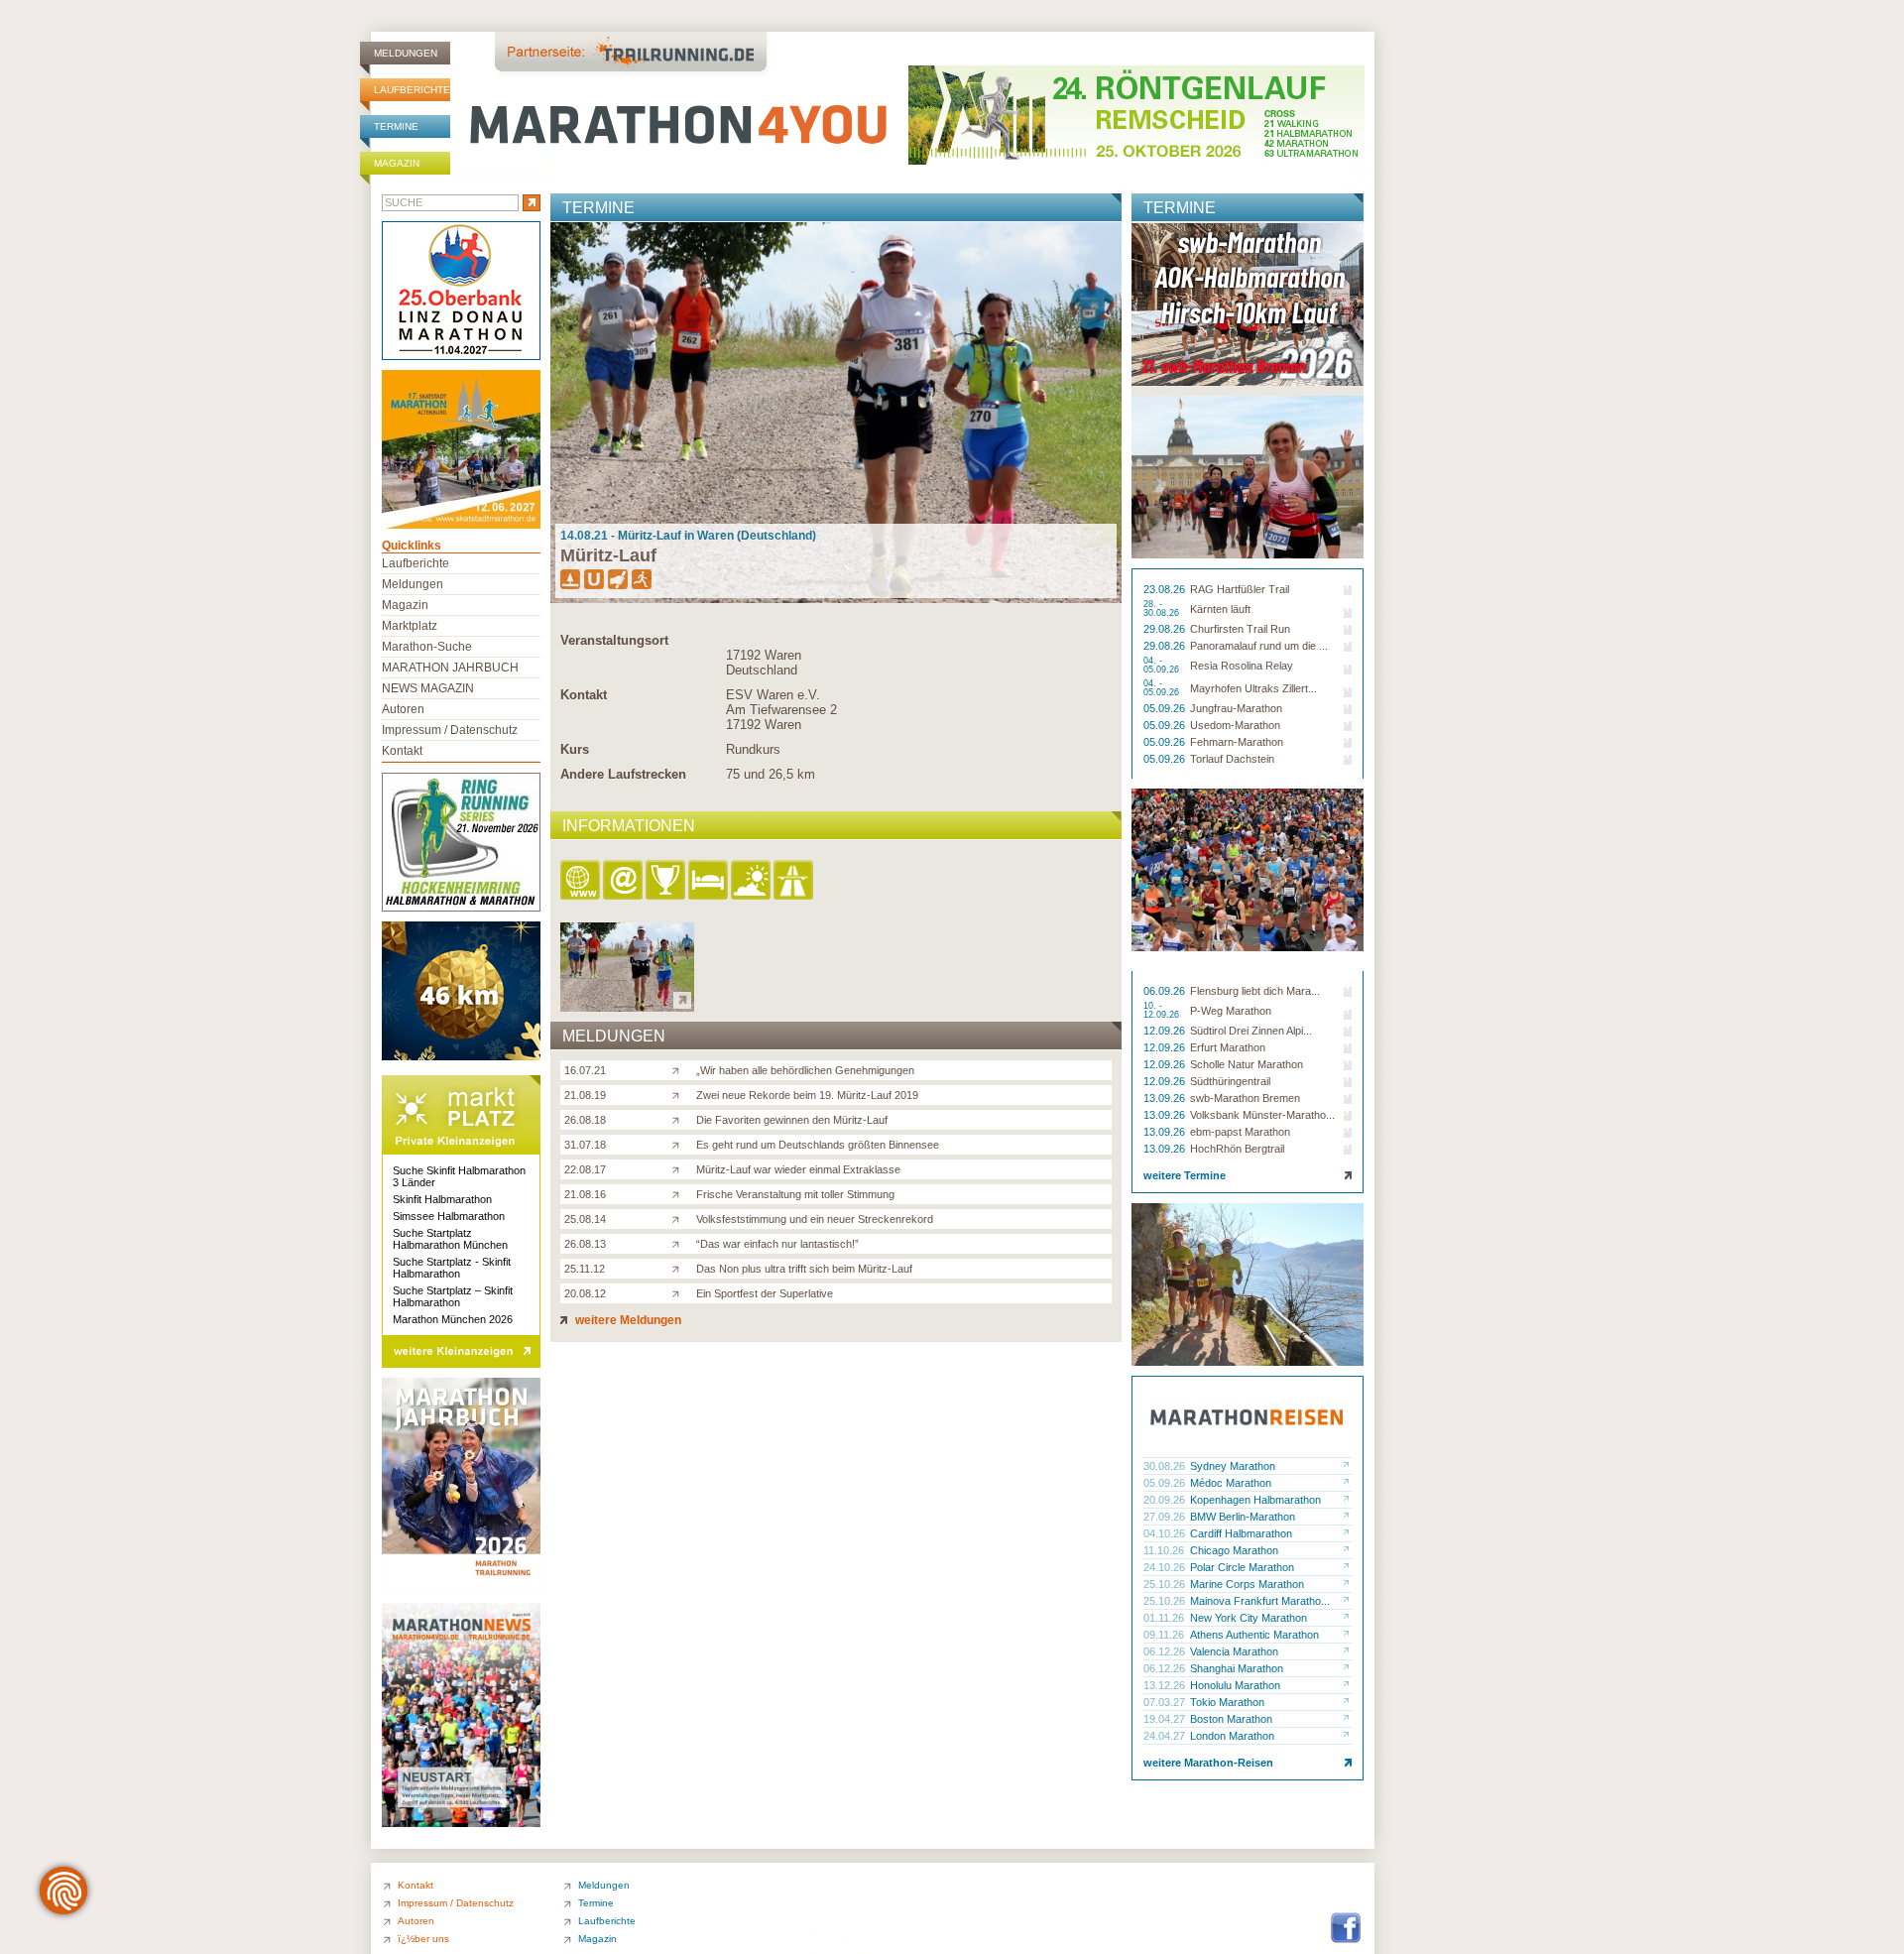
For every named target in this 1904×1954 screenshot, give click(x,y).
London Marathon (1232, 1736)
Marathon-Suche (427, 647)
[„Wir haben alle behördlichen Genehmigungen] (680, 1069)
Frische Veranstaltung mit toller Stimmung (795, 1194)
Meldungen (406, 53)
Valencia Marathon (1234, 1651)
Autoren (403, 709)
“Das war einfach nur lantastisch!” (777, 1244)
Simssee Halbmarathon (449, 1216)
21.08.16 (585, 1194)
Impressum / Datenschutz (450, 730)
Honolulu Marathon (1235, 1685)
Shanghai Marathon (1237, 1668)
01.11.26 (1165, 1618)
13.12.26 (1166, 1685)
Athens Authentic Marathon (1254, 1635)
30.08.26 (1166, 1466)
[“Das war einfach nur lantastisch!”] (680, 1243)
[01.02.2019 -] (627, 1006)
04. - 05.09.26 (1163, 666)
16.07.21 (585, 1070)
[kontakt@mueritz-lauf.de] (624, 881)
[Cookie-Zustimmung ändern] (63, 1891)
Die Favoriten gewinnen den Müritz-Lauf (792, 1120)
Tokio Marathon (1227, 1702)
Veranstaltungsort (614, 640)
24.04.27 (1166, 1736)
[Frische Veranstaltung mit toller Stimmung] (680, 1193)
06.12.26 (1166, 1651)
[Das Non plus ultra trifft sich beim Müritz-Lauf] (680, 1268)
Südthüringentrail (1230, 1081)
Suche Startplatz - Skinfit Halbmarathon (452, 1268)
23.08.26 (1166, 589)
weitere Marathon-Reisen (1208, 1763)
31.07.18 (585, 1145)
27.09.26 (1166, 1517)
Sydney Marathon (1233, 1466)
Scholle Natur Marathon (1247, 1064)
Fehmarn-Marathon (1237, 742)
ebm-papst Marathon (1240, 1132)
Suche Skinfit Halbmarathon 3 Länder (459, 1176)
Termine (396, 126)
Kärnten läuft (1220, 609)
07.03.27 (1166, 1702)
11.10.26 (1165, 1550)
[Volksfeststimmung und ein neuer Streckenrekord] (680, 1218)
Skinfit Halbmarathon (442, 1199)
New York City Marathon (1249, 1618)
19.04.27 (1166, 1719)
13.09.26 (1166, 1098)
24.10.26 (1166, 1567)
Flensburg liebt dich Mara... (1255, 991)
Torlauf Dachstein (1232, 759)
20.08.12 (585, 1293)
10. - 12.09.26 (1163, 1011)
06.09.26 (1166, 991)
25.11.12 (585, 1269)
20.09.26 (1166, 1500)
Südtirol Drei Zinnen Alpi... (1251, 1031)
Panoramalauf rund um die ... (1259, 646)
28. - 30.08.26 (1163, 609)
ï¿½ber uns (423, 1939)
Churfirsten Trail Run (1240, 629)
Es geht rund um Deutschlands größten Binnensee (818, 1145)
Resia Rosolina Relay (1242, 666)
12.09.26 (1166, 1031)
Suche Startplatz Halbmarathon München (450, 1239)
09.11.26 (1165, 1635)
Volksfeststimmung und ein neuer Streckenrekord (815, 1219)
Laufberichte (412, 90)
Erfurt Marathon (1228, 1047)
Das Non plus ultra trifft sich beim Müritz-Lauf (804, 1269)
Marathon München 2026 (453, 1319)
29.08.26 (1166, 629)
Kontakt (584, 695)
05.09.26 (1166, 708)
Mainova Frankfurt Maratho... (1260, 1601)
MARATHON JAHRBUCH (450, 668)
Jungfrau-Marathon (1236, 708)
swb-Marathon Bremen (1245, 1098)
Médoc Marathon (1231, 1483)
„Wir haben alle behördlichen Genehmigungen (805, 1070)
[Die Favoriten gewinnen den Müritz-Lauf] (680, 1119)
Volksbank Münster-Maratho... (1262, 1115)
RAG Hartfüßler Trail (1240, 589)
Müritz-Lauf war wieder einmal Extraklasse (798, 1169)
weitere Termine (1185, 1175)
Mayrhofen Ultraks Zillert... (1253, 688)
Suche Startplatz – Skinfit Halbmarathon (453, 1296)
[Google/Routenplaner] (795, 881)
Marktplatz (410, 626)
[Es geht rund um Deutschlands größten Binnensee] (680, 1144)
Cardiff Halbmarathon (1241, 1533)
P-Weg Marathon (1231, 1011)
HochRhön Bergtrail (1237, 1149)
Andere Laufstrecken (623, 774)
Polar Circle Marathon (1242, 1567)
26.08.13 (585, 1244)
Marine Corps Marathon (1247, 1584)
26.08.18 (585, 1120)
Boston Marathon (1231, 1719)
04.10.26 (1166, 1533)
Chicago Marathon (1234, 1550)
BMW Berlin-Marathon (1243, 1517)
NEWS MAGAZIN (428, 688)
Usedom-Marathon (1235, 725)
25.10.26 (1166, 1584)
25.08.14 (585, 1219)
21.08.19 (585, 1095)
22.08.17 (585, 1169)
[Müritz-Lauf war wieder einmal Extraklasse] (680, 1168)
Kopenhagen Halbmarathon (1255, 1500)
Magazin (397, 163)
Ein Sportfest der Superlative (765, 1293)
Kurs (575, 749)
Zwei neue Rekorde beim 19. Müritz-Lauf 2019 (807, 1095)
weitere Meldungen (627, 1320)
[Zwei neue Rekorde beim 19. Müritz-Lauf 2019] (680, 1094)
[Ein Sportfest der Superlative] (680, 1292)
